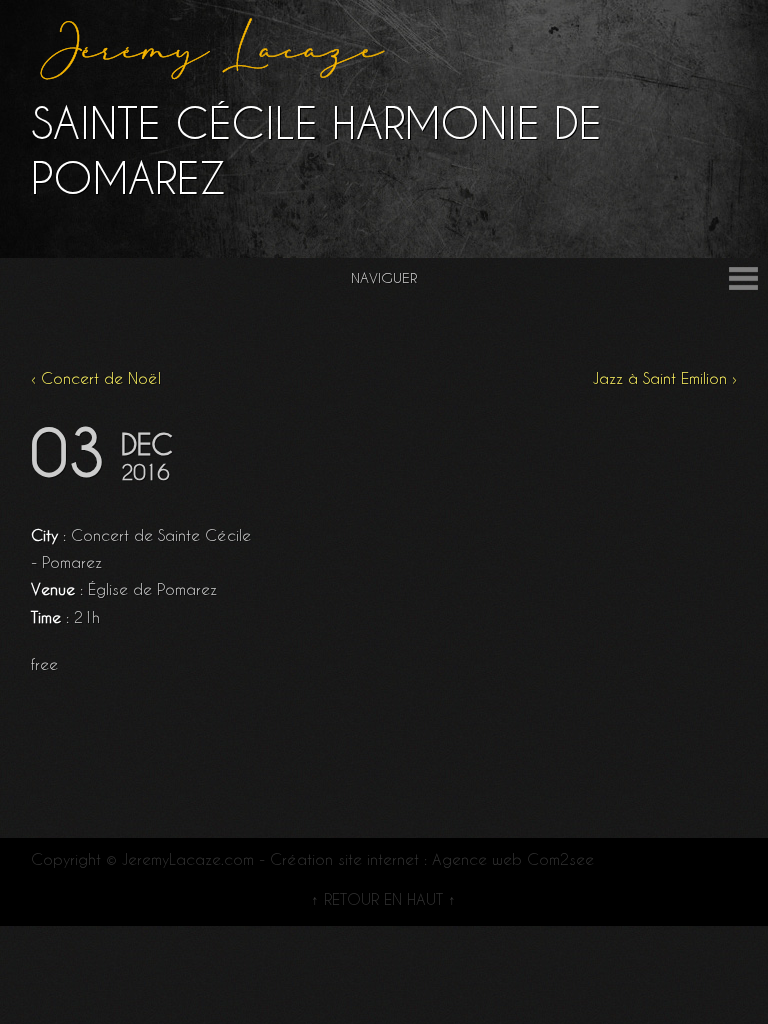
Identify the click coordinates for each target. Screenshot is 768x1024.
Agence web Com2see (513, 859)
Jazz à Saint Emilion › (665, 378)
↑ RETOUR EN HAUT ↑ (383, 899)
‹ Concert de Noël (96, 378)
